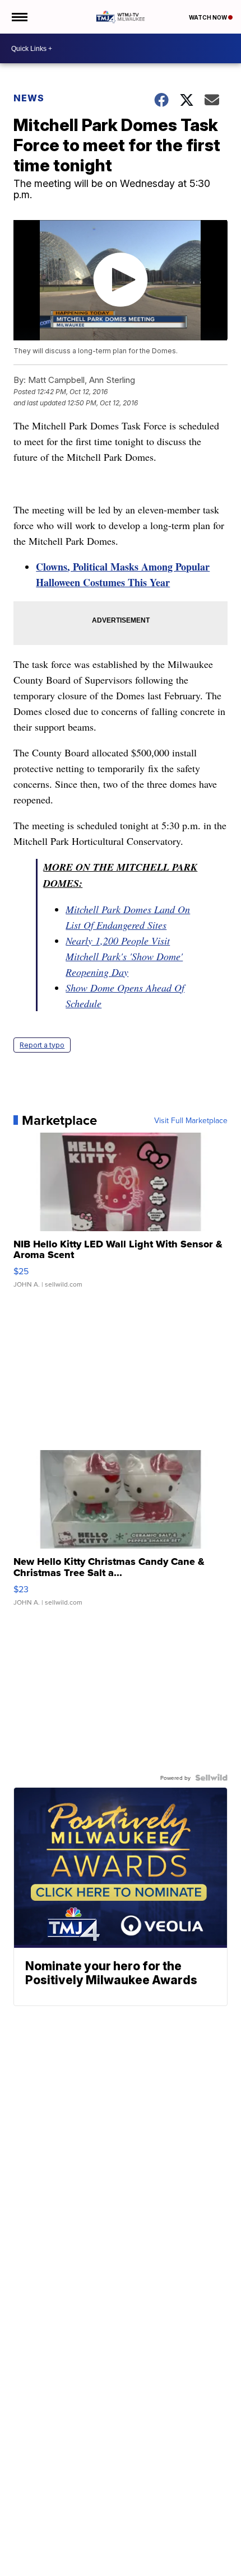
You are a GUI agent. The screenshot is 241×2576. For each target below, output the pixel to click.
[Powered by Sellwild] (211, 1778)
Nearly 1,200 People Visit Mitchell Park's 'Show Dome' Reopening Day (124, 956)
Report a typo (42, 1045)
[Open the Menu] (19, 17)
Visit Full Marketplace (191, 1120)
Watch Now (208, 17)
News (29, 98)
